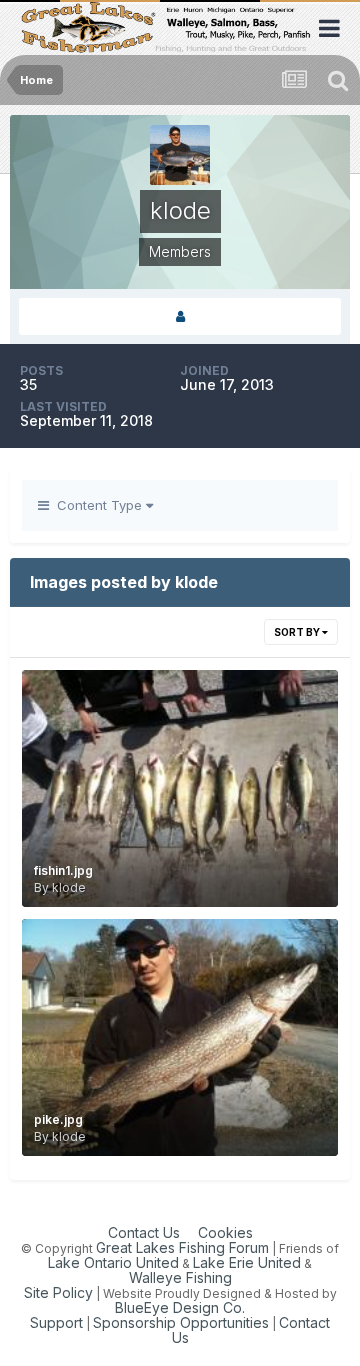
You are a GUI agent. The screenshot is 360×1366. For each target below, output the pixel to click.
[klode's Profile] (180, 316)
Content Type (97, 505)
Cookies (225, 1232)
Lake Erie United (247, 1262)
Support (56, 1322)
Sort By (298, 632)
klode (69, 887)
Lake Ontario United (113, 1262)
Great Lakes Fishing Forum (182, 1247)
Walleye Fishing (180, 1277)
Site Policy (58, 1292)
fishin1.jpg (63, 870)
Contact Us (144, 1232)
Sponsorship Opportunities (181, 1322)
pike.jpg (58, 1119)
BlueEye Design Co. (180, 1307)
